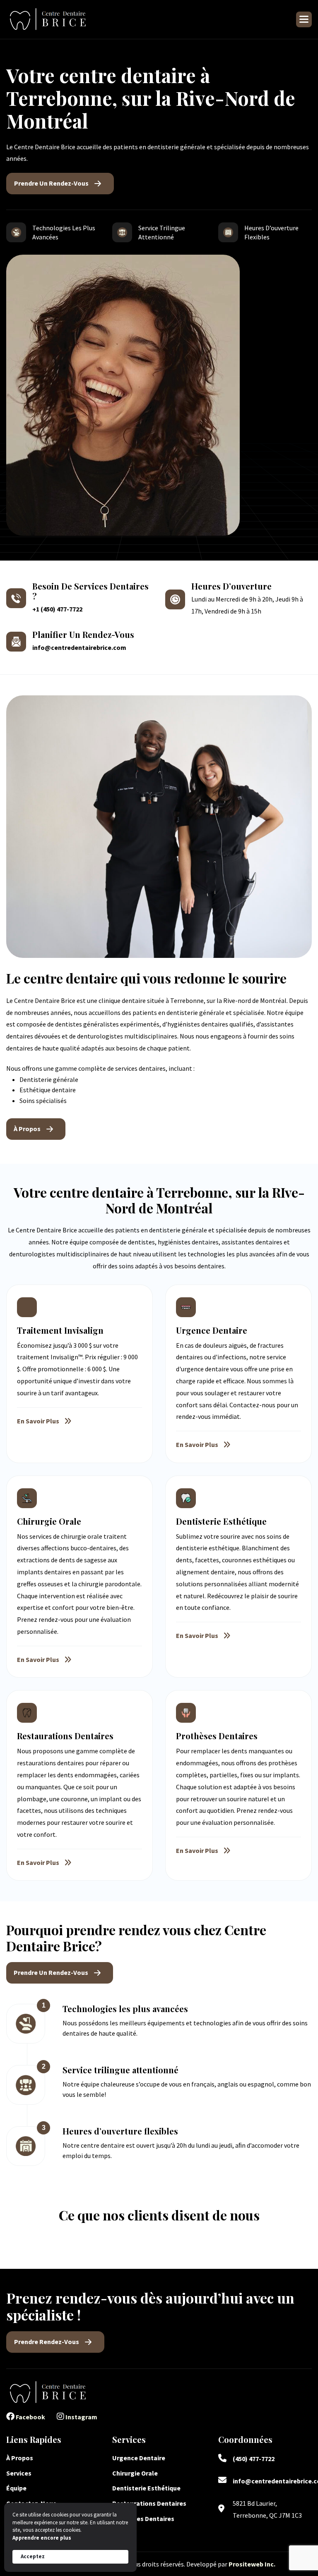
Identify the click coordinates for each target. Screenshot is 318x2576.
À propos (27, 1129)
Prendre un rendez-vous (51, 183)
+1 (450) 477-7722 (57, 609)
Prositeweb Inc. (252, 2564)
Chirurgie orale (136, 2473)
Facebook (30, 2417)
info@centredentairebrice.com (79, 647)
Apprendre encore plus (42, 2538)
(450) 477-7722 (254, 2459)
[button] (304, 19)
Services (19, 2473)
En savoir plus (38, 1421)
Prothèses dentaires (143, 2519)
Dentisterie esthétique (146, 2488)
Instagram (81, 2417)
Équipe (16, 2488)
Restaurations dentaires (150, 2503)
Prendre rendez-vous (47, 2342)
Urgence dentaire (139, 2458)
